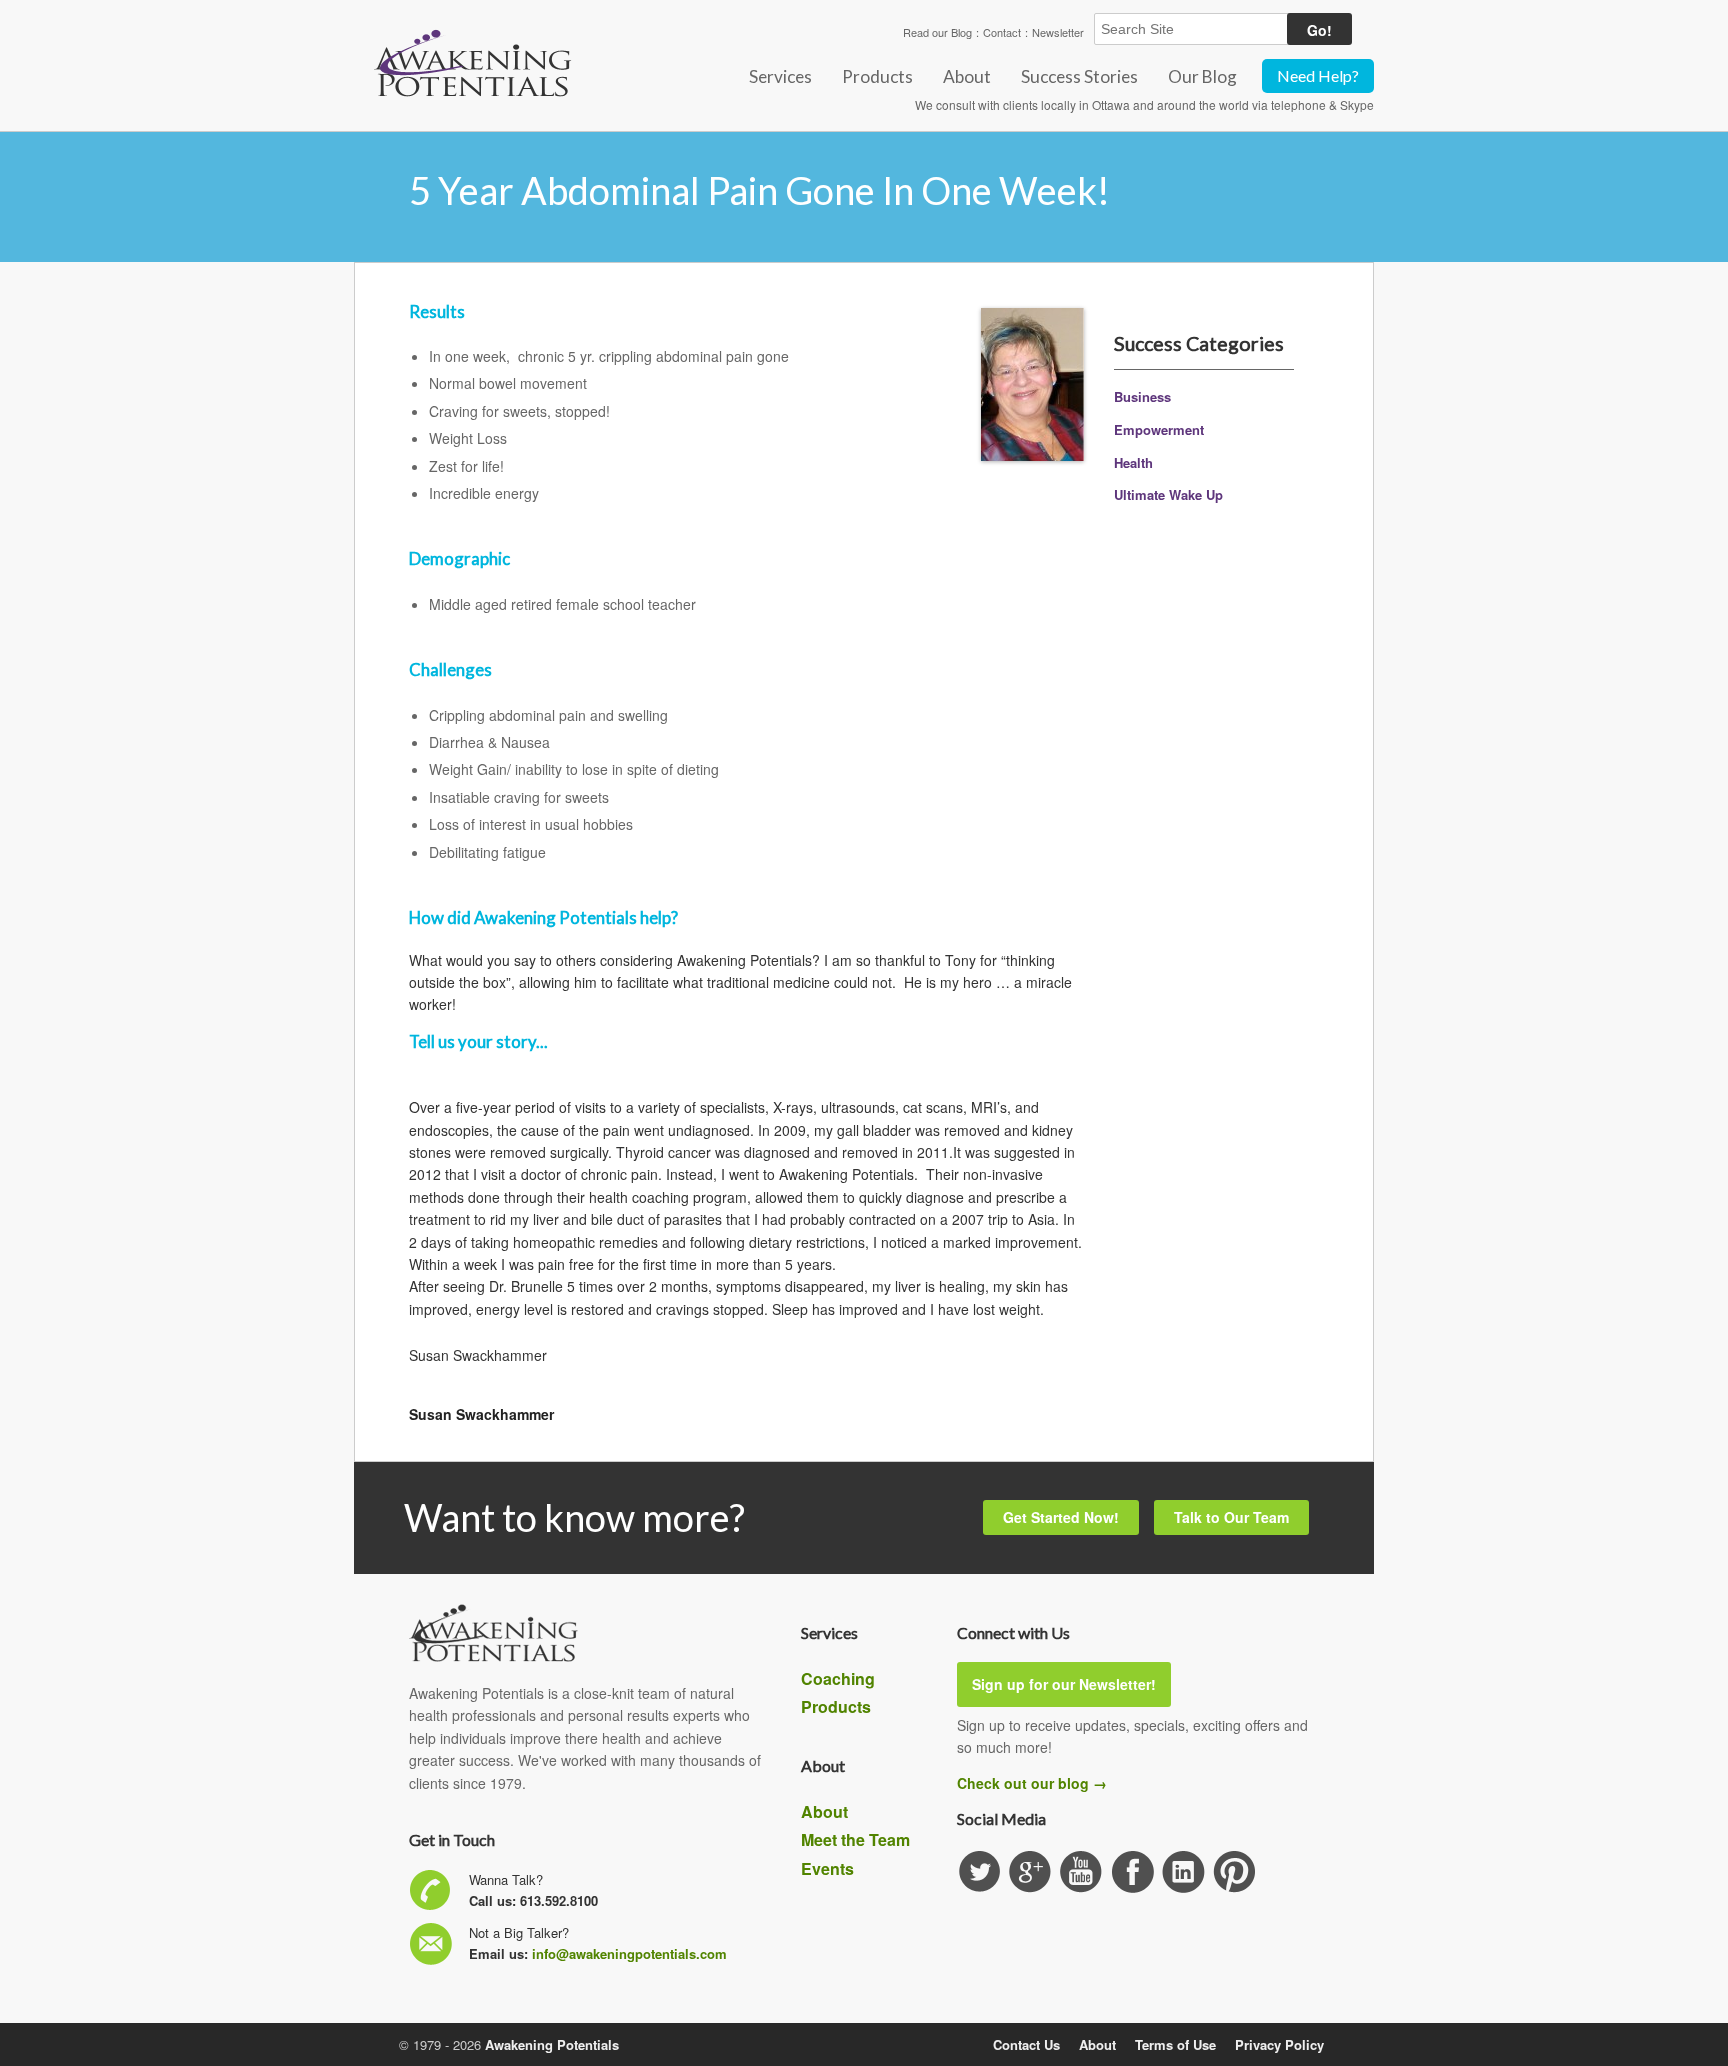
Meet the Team (855, 1839)
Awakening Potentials (552, 2044)
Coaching (838, 1678)
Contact (1002, 32)
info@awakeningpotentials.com (629, 1953)
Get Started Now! (1061, 1517)
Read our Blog (937, 32)
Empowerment (1159, 429)
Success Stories (1079, 76)
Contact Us (1026, 2044)
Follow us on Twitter (979, 1872)
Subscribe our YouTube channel (1081, 1872)
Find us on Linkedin (1183, 1872)
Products (877, 76)
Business (1142, 396)
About (967, 76)
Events (827, 1868)
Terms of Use (1175, 2044)
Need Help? (1318, 75)
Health (1133, 462)
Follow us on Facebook (1132, 1872)
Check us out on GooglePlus (1030, 1872)
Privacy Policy (1279, 2044)
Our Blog (1202, 76)
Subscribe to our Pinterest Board (1234, 1872)
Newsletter (1058, 32)
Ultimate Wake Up (1168, 494)
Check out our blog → (1032, 1783)
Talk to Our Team (1231, 1517)
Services (780, 76)
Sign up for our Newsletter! (1064, 1684)
